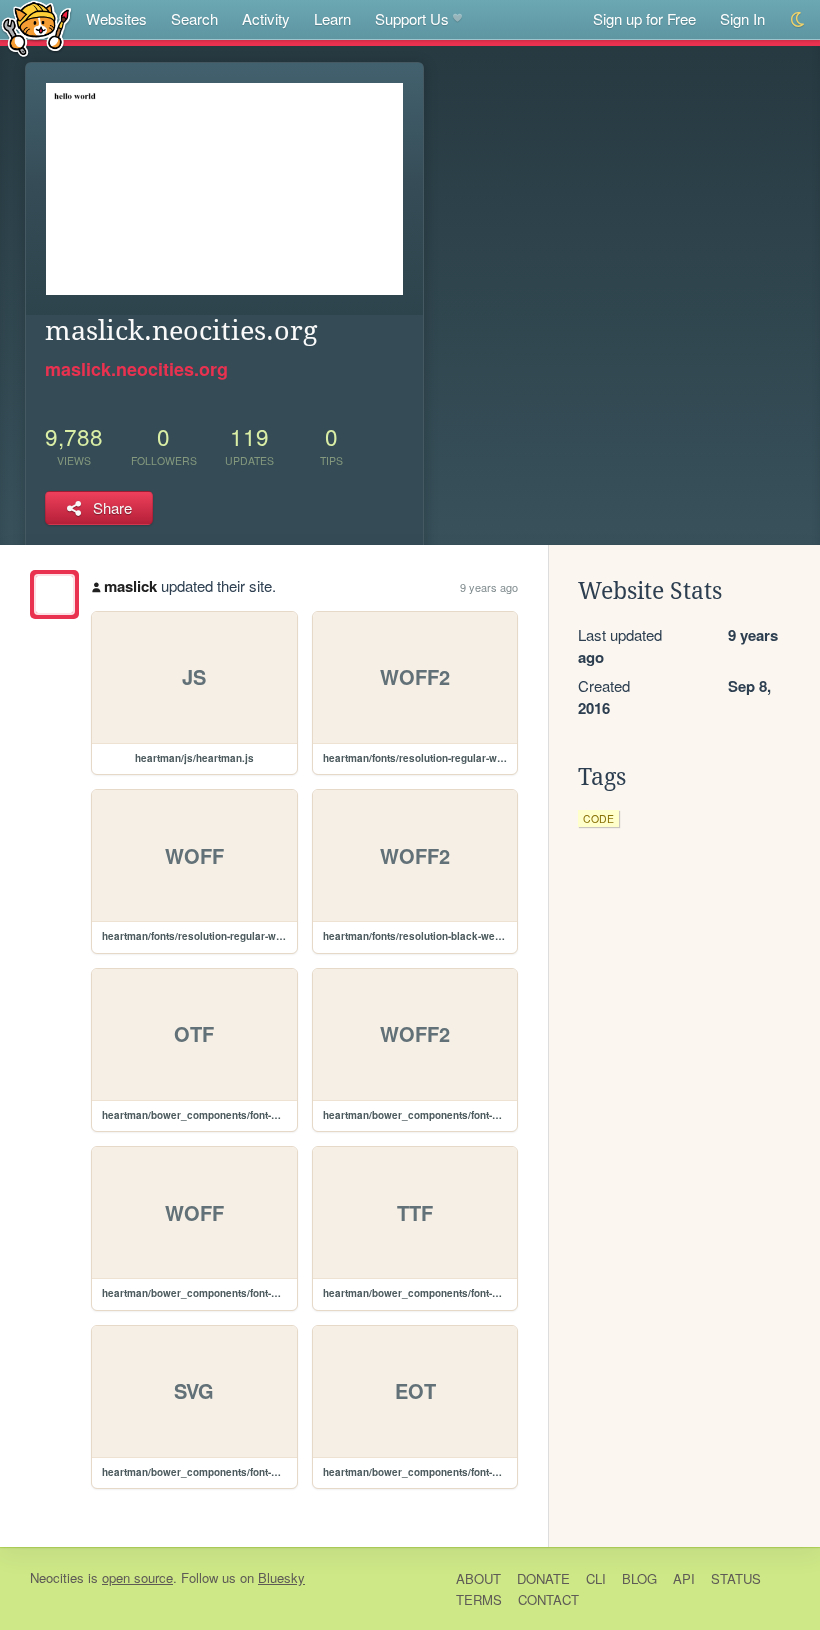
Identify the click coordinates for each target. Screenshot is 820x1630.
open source (137, 1577)
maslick (130, 586)
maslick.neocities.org (136, 369)
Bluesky (281, 1577)
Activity (266, 18)
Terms (479, 1599)
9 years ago (489, 587)
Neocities (57, 1577)
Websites (116, 18)
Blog (639, 1578)
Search (194, 18)
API (684, 1578)
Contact (548, 1599)
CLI (596, 1578)
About (478, 1578)
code (598, 818)
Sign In (742, 18)
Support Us (412, 18)
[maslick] (54, 594)
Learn (332, 18)
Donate (543, 1578)
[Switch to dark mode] (798, 19)
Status (736, 1578)
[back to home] (36, 27)
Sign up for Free (644, 18)
